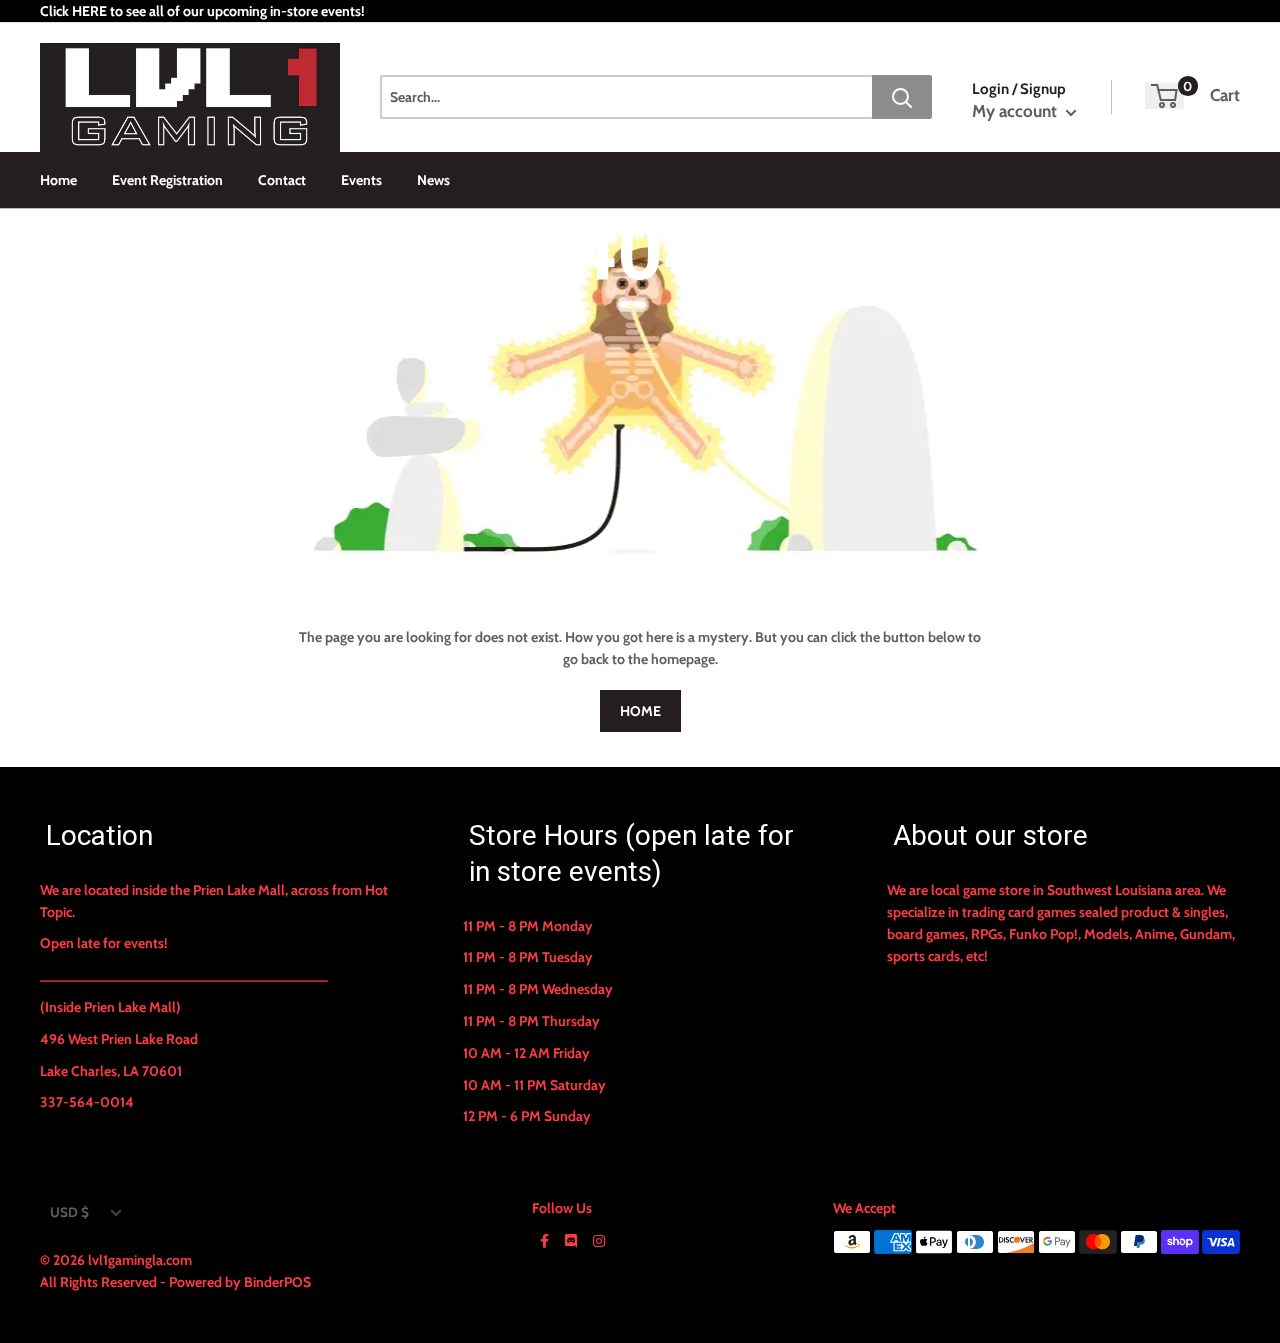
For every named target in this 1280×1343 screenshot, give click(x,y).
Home (58, 180)
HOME (640, 711)
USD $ (69, 1212)
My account (1016, 111)
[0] (1164, 96)
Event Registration (167, 180)
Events (361, 180)
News (433, 180)
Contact (282, 180)
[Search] (902, 97)
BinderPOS (277, 1282)
